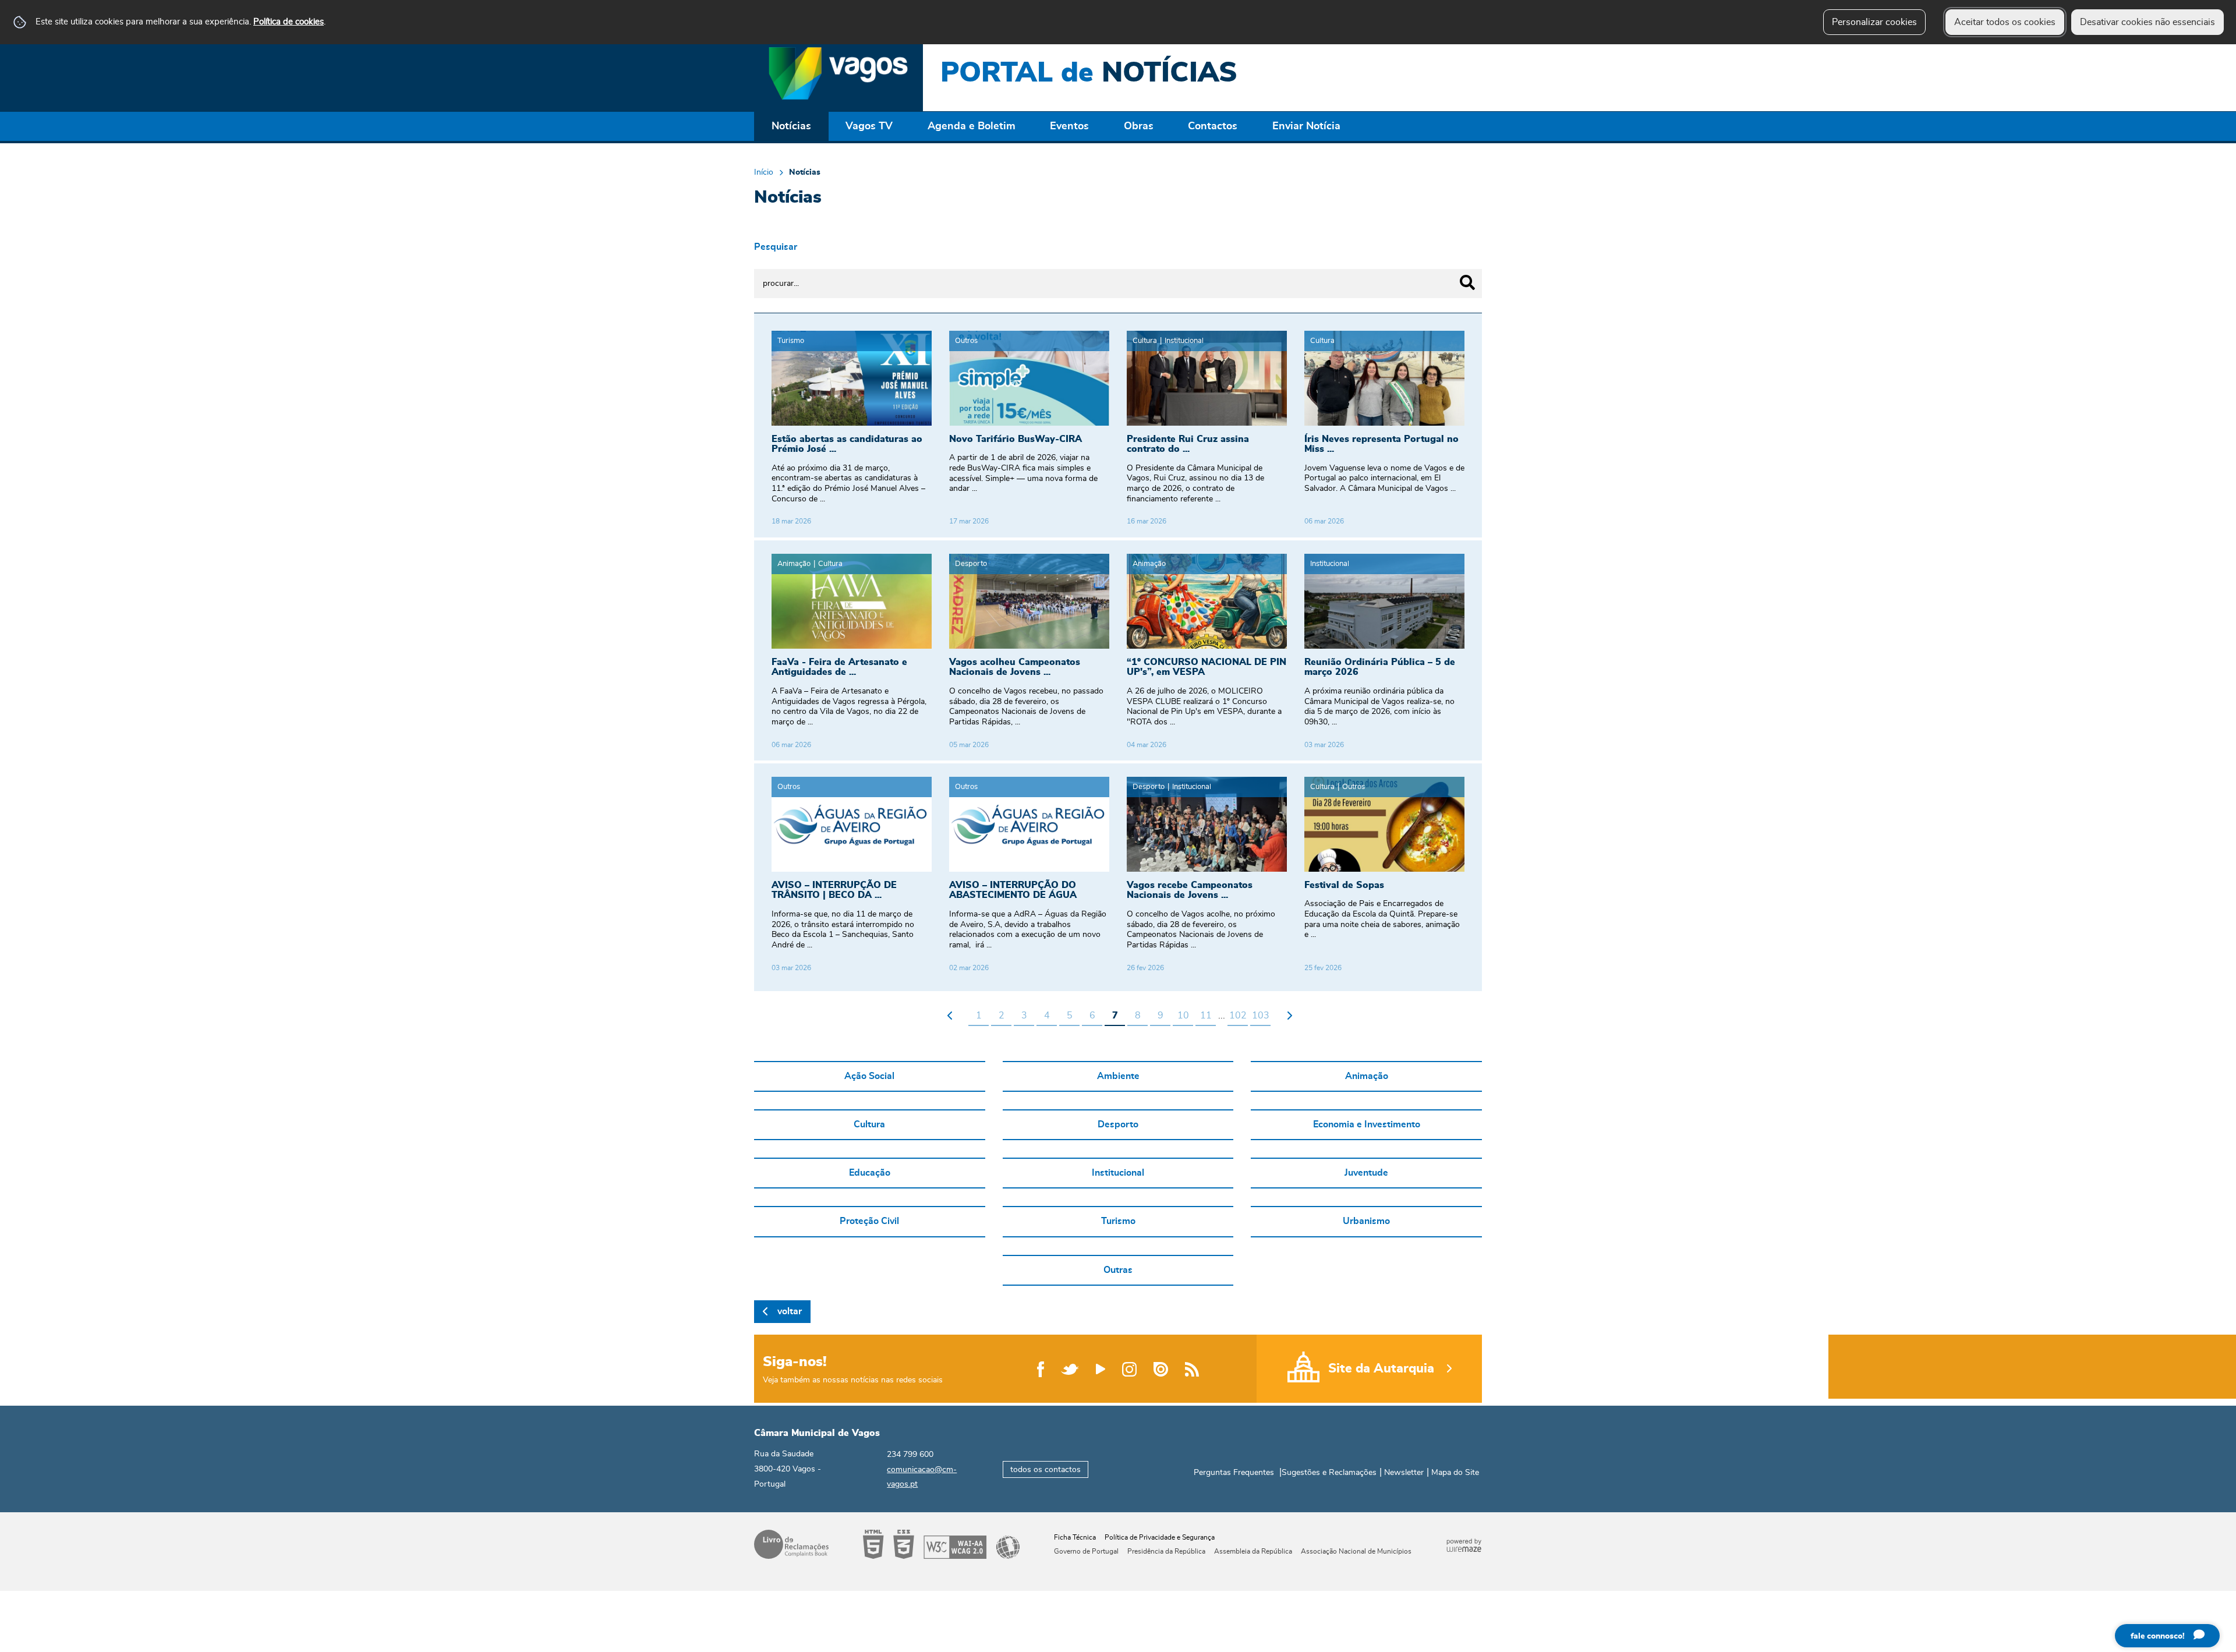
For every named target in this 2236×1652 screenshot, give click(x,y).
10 (1183, 1016)
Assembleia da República (1253, 1551)
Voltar (790, 1311)
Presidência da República (1166, 1551)
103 (1261, 1016)
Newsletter (1404, 1473)
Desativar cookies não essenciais (2147, 22)
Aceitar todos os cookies (2005, 22)
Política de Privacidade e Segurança (1160, 1537)
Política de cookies (289, 22)
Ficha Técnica (1075, 1537)
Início (764, 172)
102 (1238, 1016)
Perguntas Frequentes (1234, 1473)
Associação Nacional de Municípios (1356, 1551)
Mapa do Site (1455, 1473)
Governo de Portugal (1086, 1551)
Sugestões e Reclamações (1329, 1473)
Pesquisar (776, 247)
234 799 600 (910, 1455)
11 (1206, 1016)
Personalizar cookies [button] (1874, 22)
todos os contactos (1046, 1469)
